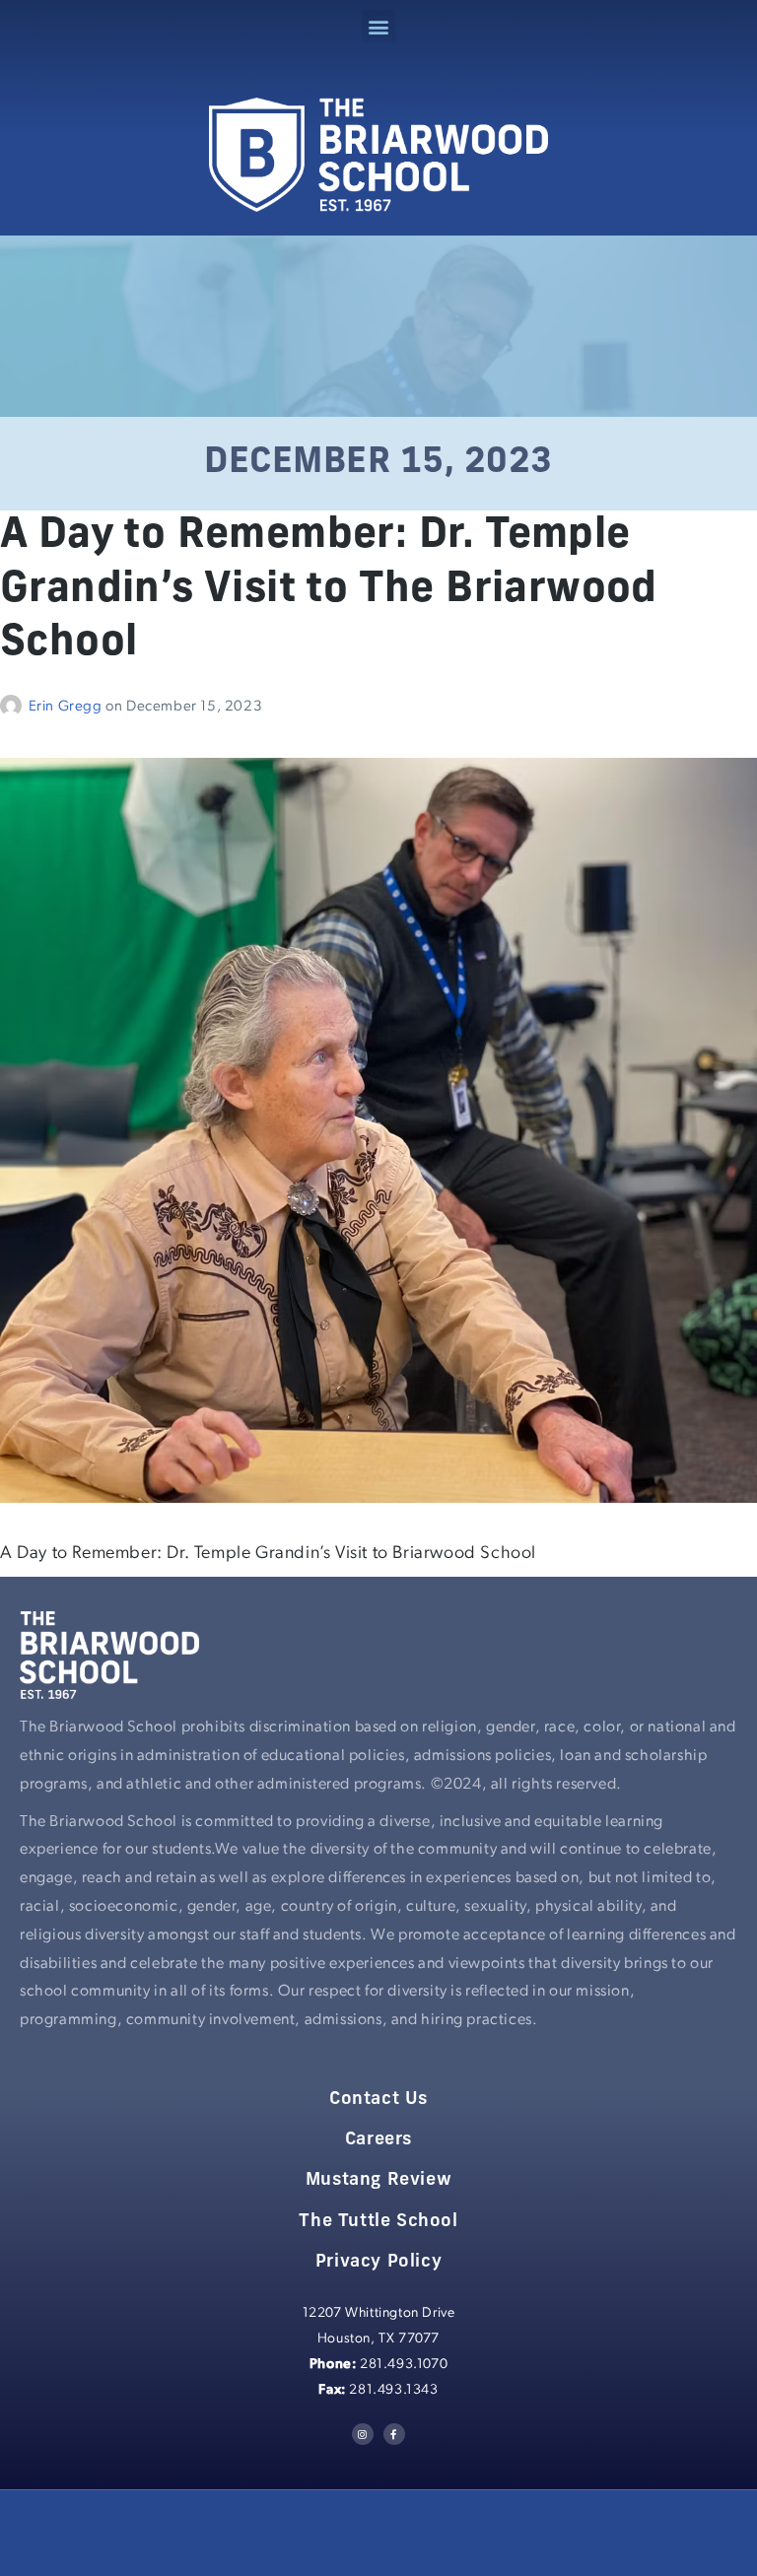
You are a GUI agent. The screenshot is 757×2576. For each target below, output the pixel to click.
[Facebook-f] (394, 2434)
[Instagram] (363, 2434)
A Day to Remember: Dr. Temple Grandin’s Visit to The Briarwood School (329, 590)
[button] (378, 26)
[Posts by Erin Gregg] (14, 707)
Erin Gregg (68, 707)
